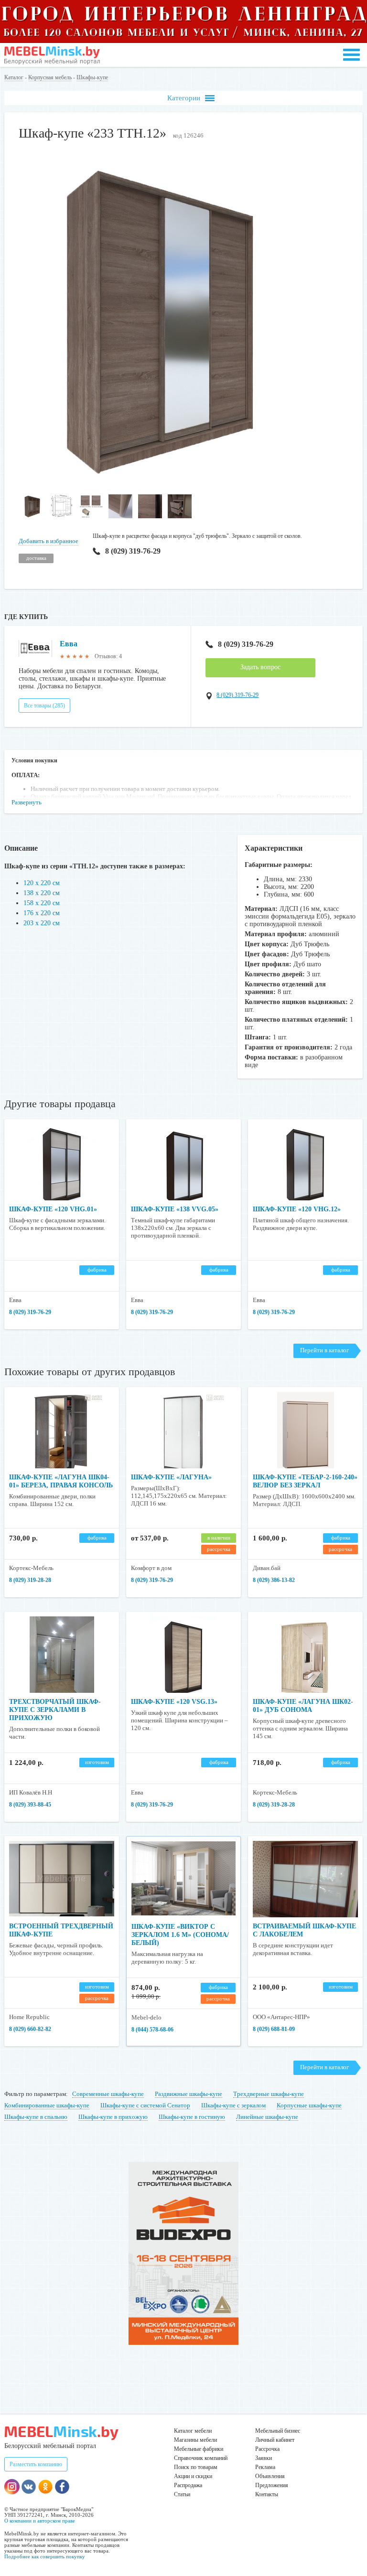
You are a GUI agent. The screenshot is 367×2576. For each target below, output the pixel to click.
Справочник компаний (201, 2458)
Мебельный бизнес (278, 2431)
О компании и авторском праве (40, 2521)
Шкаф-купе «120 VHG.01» (53, 1209)
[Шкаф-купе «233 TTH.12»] (157, 485)
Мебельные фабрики (199, 2449)
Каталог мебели (193, 2431)
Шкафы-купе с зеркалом (233, 2105)
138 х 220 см (42, 893)
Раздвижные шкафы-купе (189, 2094)
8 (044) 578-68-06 (152, 2030)
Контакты (267, 2494)
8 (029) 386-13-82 (274, 1580)
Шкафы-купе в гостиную (192, 2117)
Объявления (270, 2476)
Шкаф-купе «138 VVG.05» (175, 1209)
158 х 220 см (42, 903)
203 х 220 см (42, 923)
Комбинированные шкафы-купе (47, 2105)
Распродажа (188, 2485)
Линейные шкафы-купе (267, 2117)
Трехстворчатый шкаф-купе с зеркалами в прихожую (55, 1710)
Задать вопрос (260, 667)
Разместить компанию (36, 2464)
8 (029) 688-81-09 (274, 2029)
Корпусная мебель (50, 77)
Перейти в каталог (324, 1350)
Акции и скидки (193, 2476)
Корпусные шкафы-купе (309, 2105)
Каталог (14, 77)
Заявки (264, 2458)
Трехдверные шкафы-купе (269, 2094)
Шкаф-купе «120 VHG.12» (297, 1209)
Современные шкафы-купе (108, 2094)
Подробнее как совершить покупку (45, 2556)
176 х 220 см (42, 913)
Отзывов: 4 (108, 656)
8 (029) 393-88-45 (30, 1805)
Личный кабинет (275, 2440)
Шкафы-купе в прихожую (113, 2117)
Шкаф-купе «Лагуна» (171, 1477)
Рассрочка (267, 2449)
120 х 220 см (42, 883)
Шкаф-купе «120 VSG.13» (174, 1702)
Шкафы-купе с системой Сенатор (145, 2105)
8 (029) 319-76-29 (133, 551)
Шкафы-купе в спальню (36, 2117)
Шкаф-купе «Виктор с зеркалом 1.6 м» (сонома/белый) (180, 1935)
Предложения (272, 2485)
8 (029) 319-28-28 (30, 1580)
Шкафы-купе (92, 77)
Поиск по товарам (196, 2467)
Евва (69, 644)
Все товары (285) (44, 705)
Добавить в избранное (49, 541)
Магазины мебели (195, 2440)
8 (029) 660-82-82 (30, 2029)
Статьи (182, 2494)
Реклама (265, 2467)
